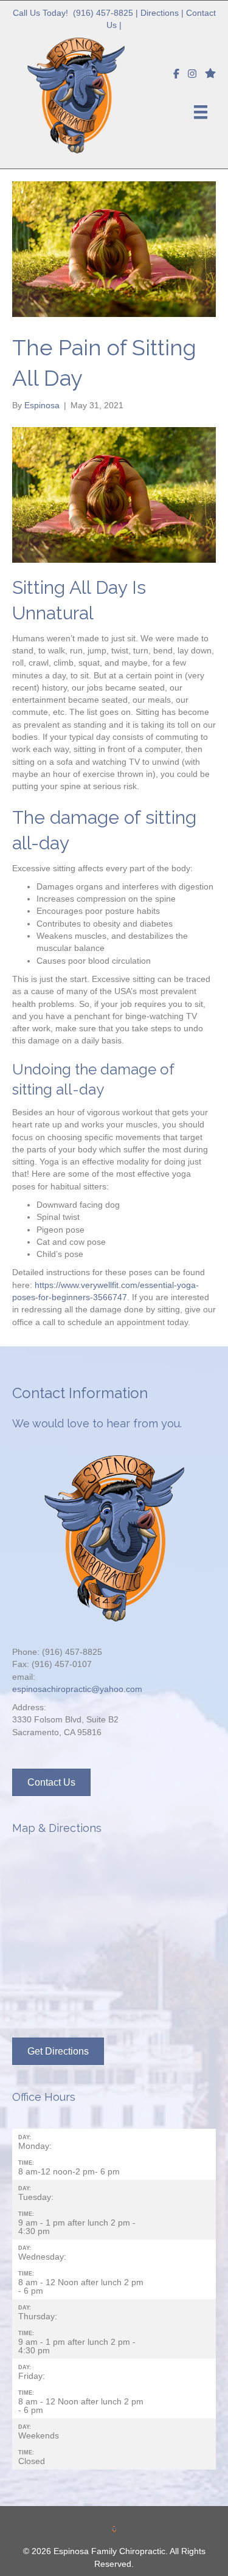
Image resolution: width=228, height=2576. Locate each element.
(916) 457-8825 (103, 13)
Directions (160, 13)
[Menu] (201, 112)
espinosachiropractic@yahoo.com (77, 1689)
